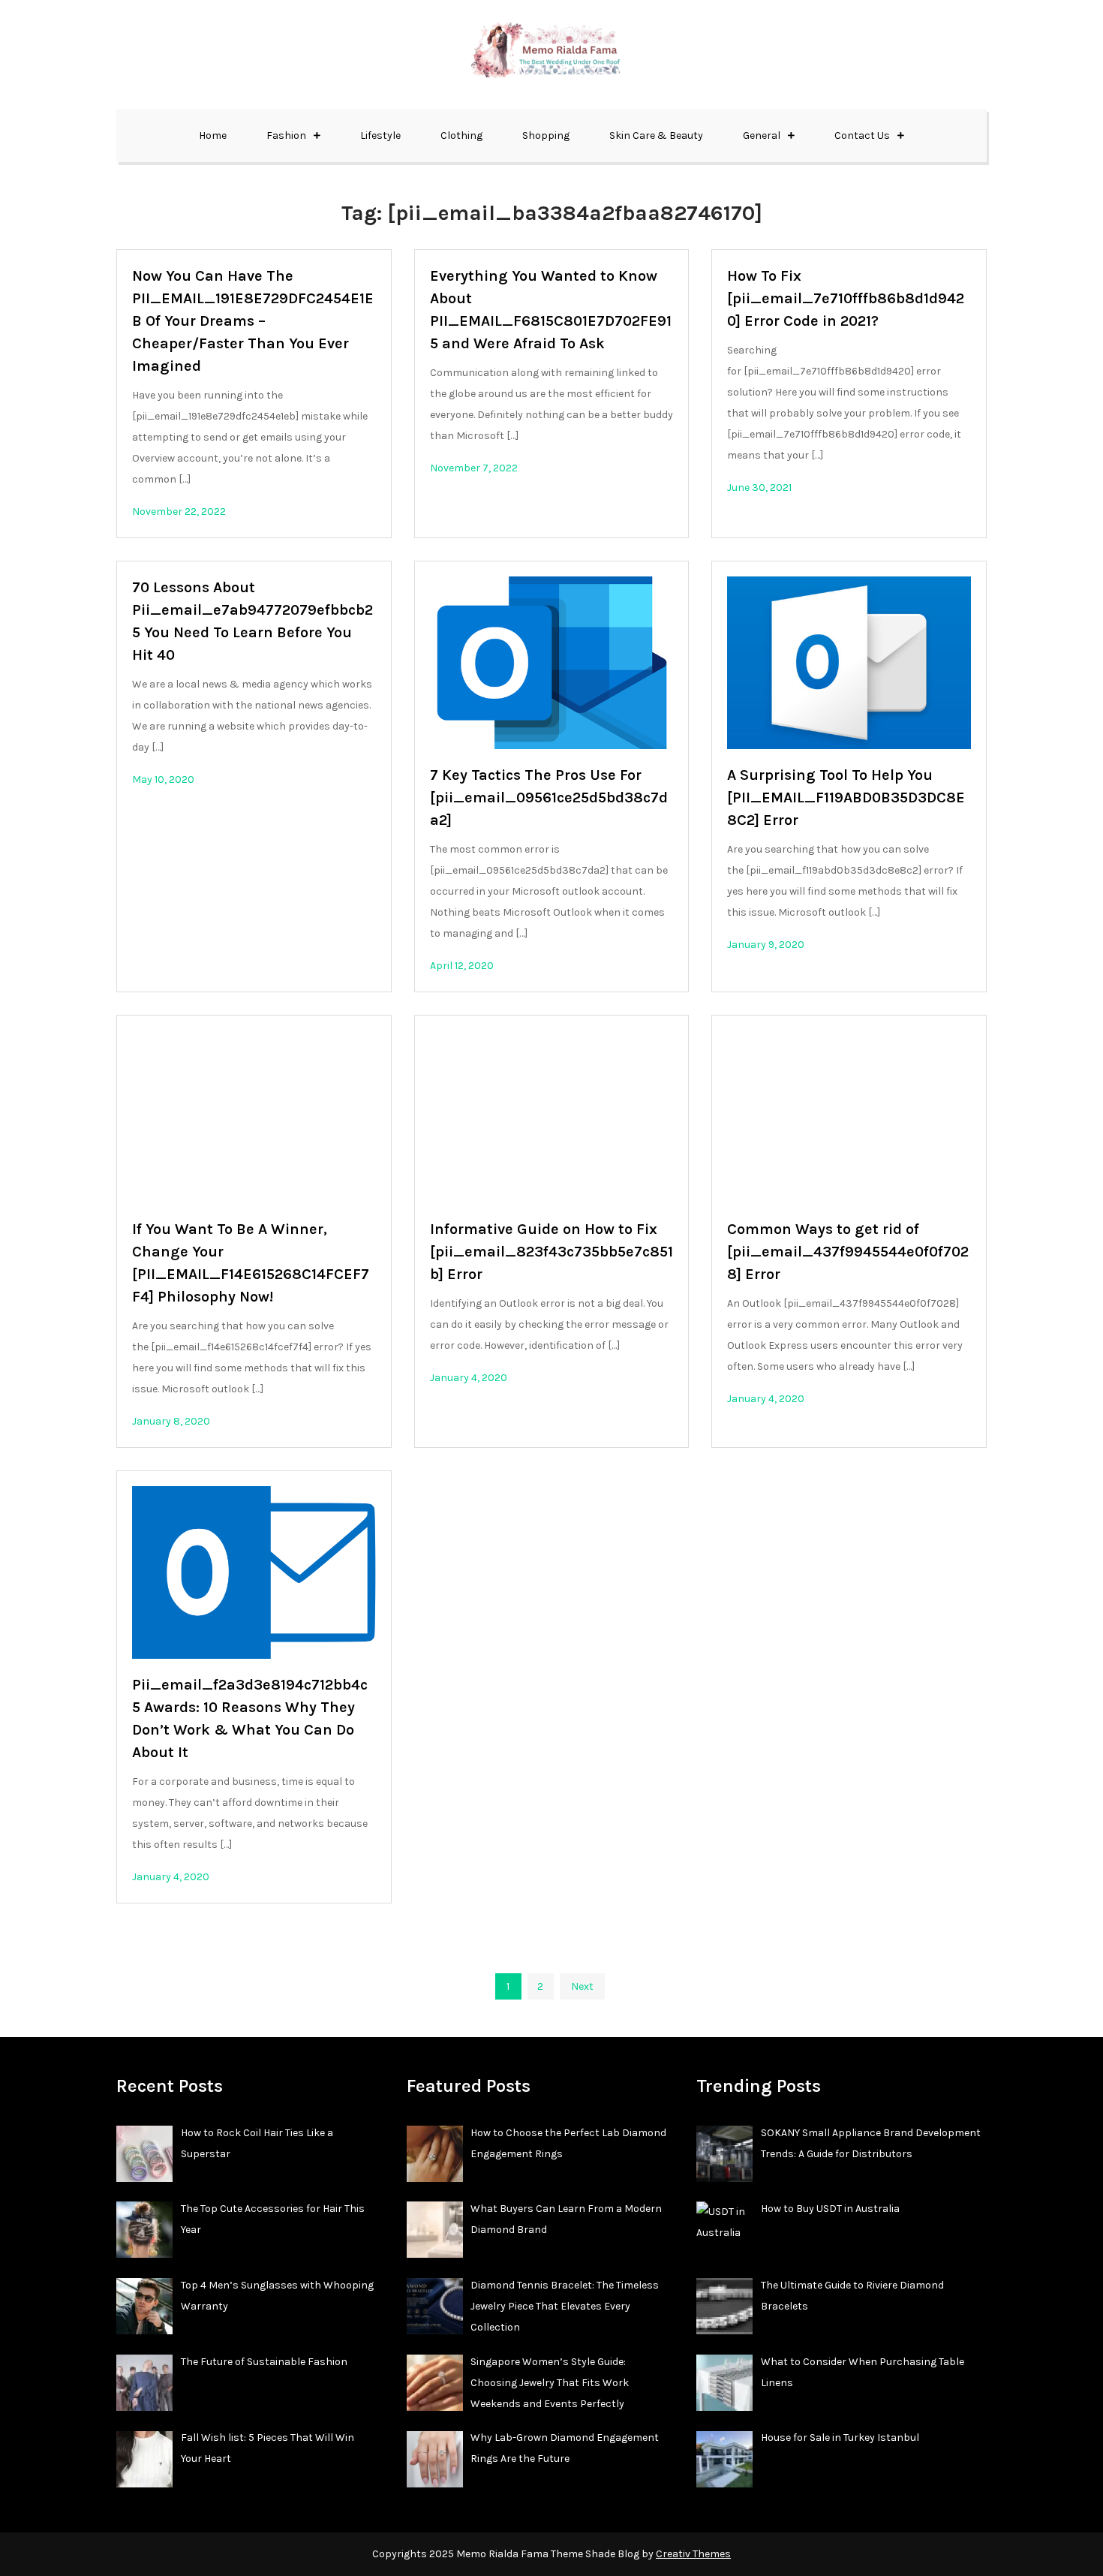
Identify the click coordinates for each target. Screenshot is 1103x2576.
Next (582, 1986)
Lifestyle (380, 135)
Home (213, 135)
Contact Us (862, 135)
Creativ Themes (693, 2554)
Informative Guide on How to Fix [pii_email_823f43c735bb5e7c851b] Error (551, 1252)
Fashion (286, 135)
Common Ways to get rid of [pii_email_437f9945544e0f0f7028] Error (848, 1252)
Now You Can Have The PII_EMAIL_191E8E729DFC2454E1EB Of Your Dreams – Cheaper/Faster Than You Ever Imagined (253, 321)
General (762, 135)
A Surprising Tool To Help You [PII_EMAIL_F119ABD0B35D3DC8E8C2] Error (846, 797)
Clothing (461, 135)
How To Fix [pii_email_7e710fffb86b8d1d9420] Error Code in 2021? (846, 298)
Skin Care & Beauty (656, 135)
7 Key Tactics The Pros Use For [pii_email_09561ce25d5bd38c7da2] (549, 797)
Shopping (546, 135)
